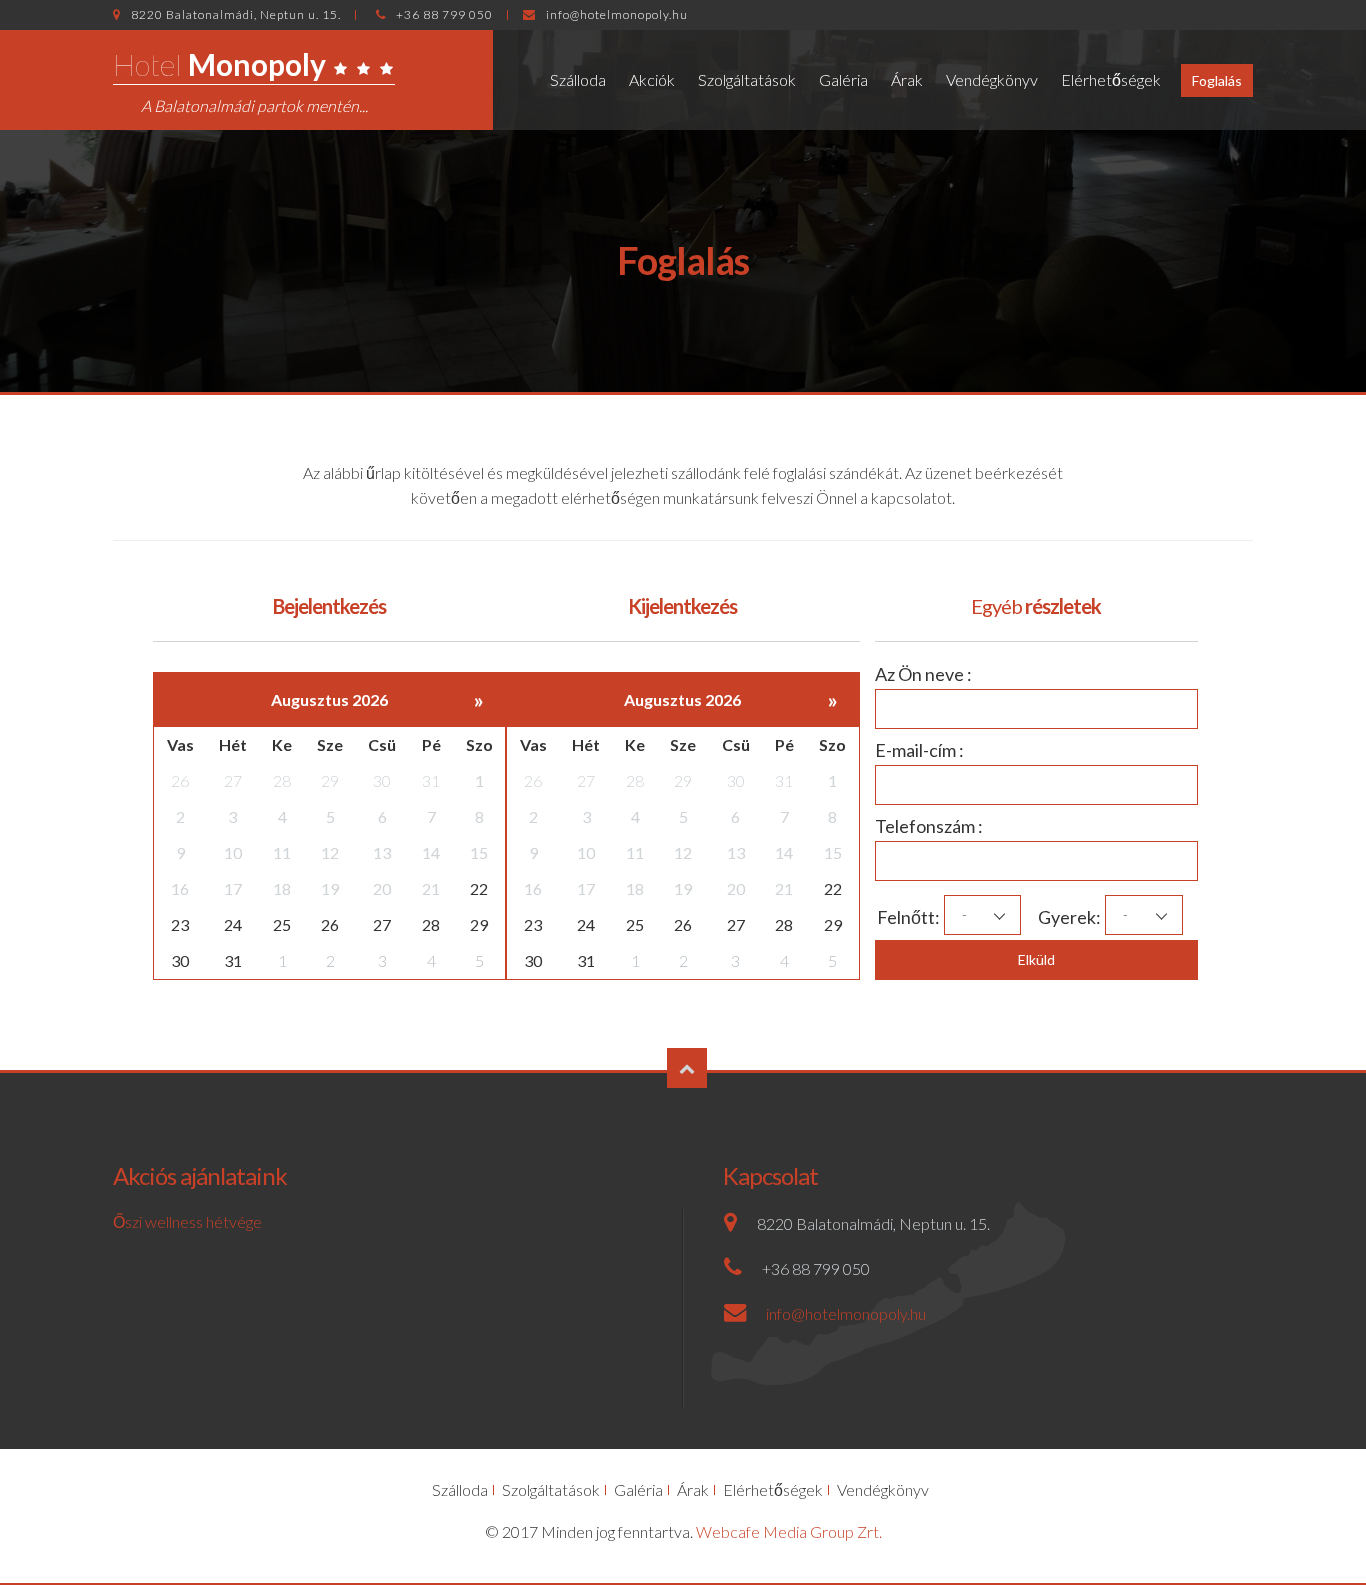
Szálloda (578, 79)
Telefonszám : (929, 826)
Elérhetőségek (1111, 79)
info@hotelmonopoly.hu (617, 14)
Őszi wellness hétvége (187, 1221)
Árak (907, 79)
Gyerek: (1056, 917)
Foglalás (1217, 80)
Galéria (843, 79)
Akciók (652, 79)
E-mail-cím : (919, 750)
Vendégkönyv (992, 79)
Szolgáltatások (747, 79)
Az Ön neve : (923, 674)
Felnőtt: (895, 917)
